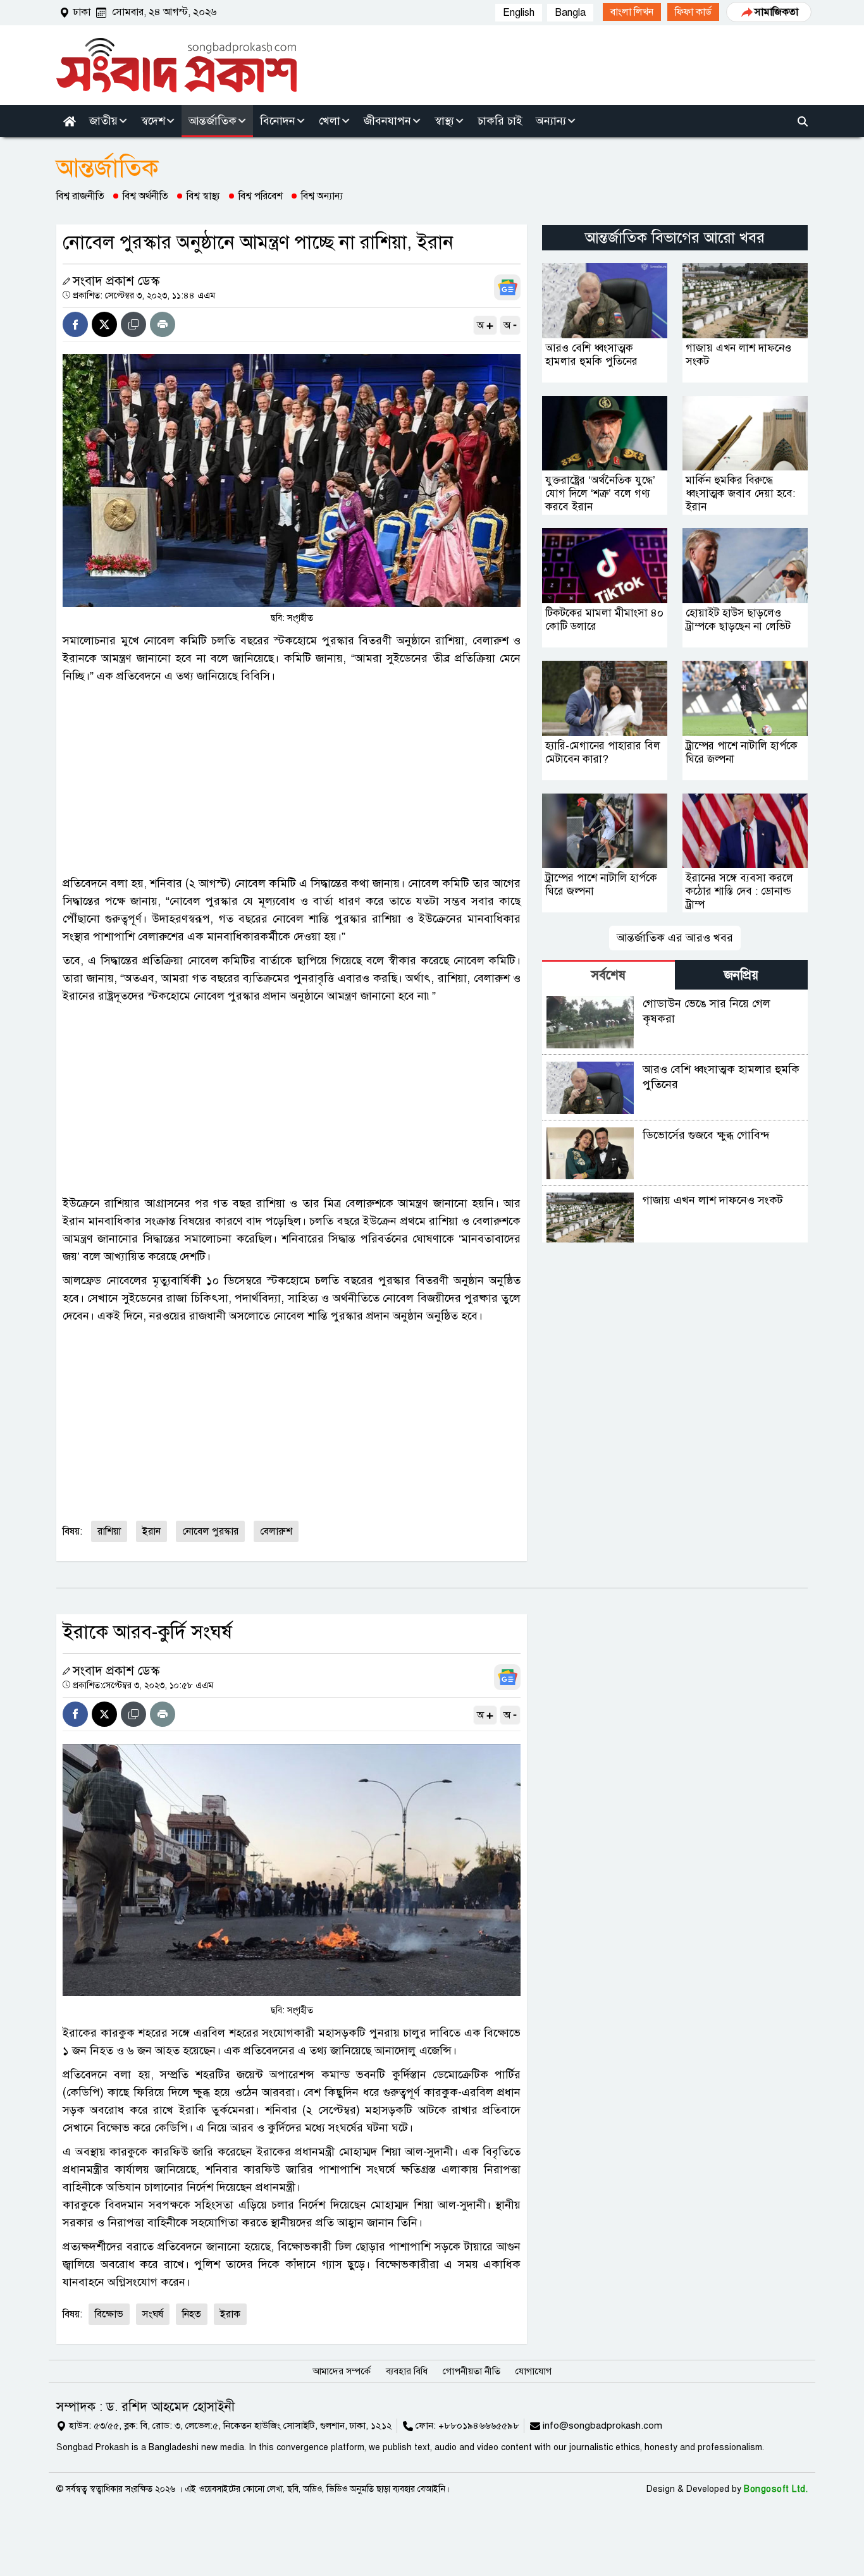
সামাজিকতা (776, 12)
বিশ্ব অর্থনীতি (145, 196)
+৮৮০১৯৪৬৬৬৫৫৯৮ (479, 2426)
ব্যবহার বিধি (407, 2371)
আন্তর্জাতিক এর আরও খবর (675, 938)
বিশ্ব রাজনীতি (80, 196)
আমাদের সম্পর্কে (342, 2371)
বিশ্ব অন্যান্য (322, 196)
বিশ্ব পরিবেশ (261, 196)
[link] (632, 12)
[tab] (608, 975)
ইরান (151, 1531)
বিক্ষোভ (109, 2314)
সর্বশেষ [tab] (608, 975)
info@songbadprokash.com (602, 2426)
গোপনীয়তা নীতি (472, 2371)
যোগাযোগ (534, 2371)
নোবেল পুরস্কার (210, 1531)
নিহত (192, 2314)
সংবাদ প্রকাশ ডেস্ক (116, 281)
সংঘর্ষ (153, 2314)
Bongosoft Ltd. (776, 2489)
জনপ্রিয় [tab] (741, 975)
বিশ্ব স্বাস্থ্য (203, 196)
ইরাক (230, 2314)
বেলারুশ (276, 1531)
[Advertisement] (292, 780)
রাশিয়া (109, 1531)
